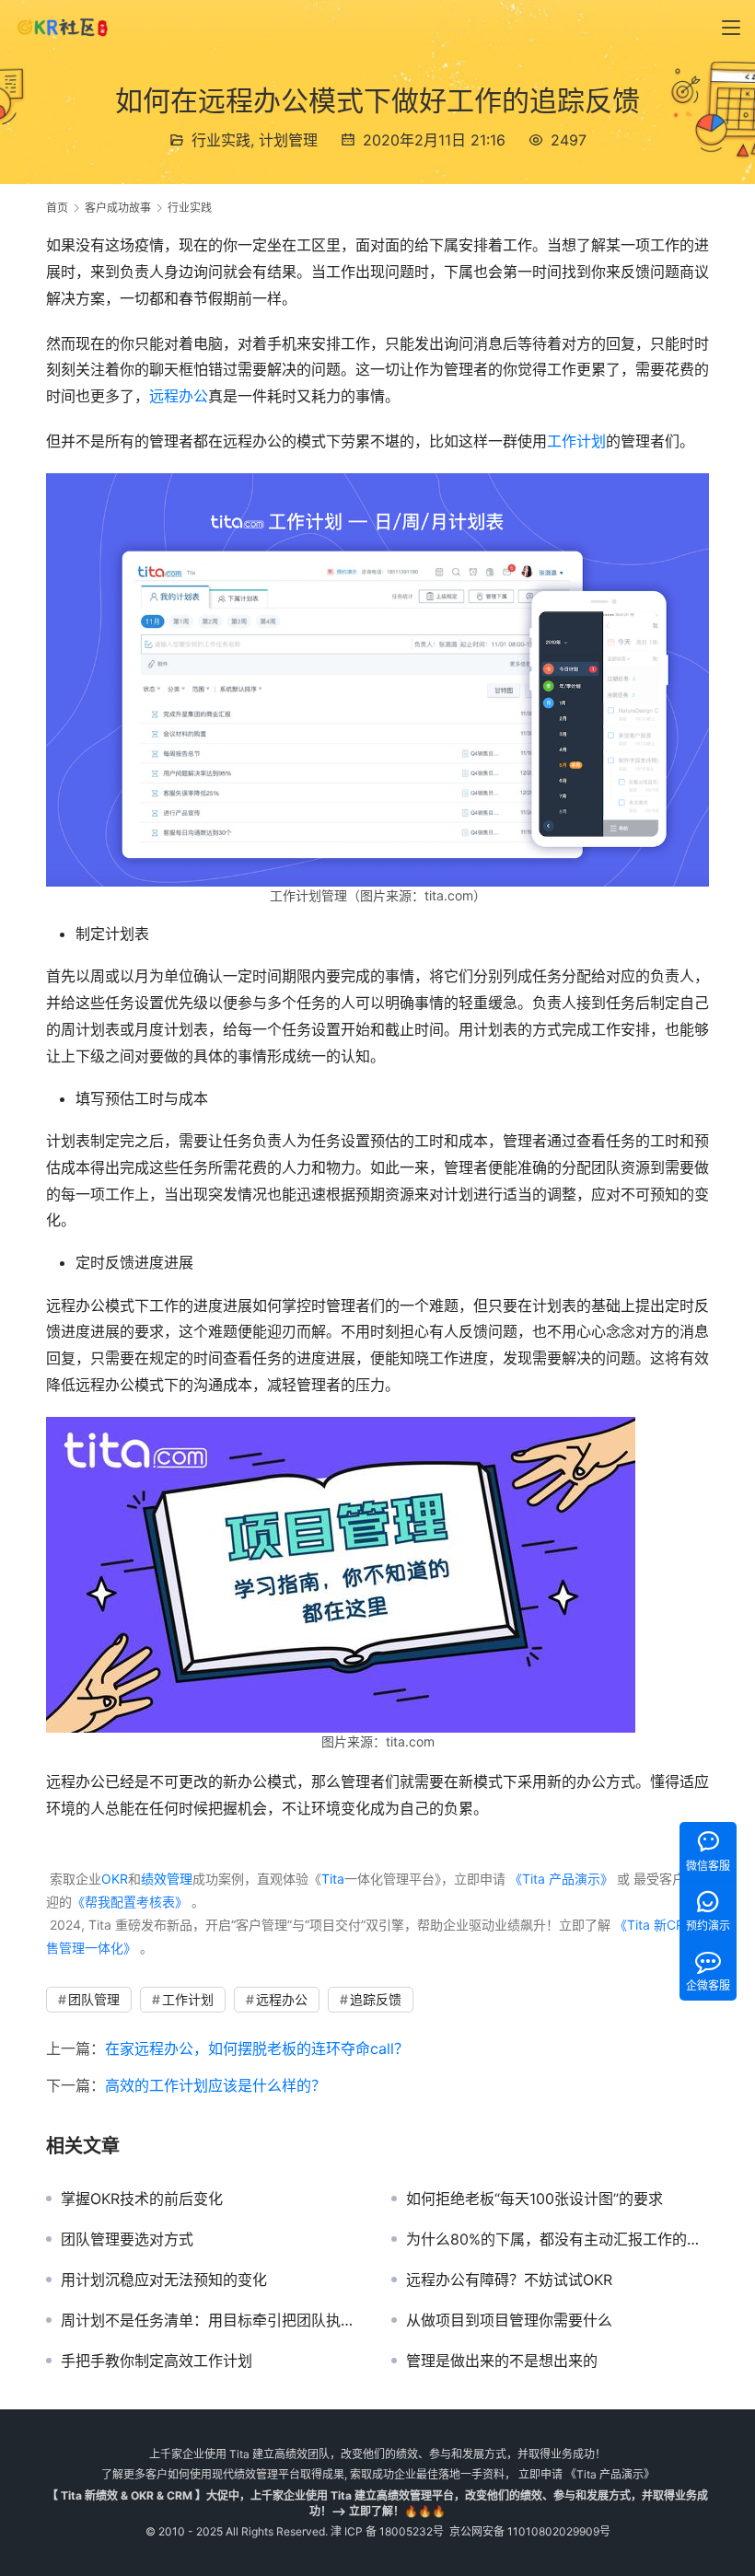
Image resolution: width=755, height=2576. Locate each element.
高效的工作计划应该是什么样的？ (215, 2085)
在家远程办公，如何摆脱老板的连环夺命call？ (257, 2048)
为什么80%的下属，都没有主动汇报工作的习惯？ (558, 2239)
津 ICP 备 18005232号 (387, 2531)
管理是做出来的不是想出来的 (502, 2361)
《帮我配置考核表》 (130, 1902)
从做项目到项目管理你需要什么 (509, 2320)
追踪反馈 (376, 1999)
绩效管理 (167, 1879)
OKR (115, 1879)
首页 (57, 208)
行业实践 (221, 140)
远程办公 (179, 396)
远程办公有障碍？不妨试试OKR (509, 2280)
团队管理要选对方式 (127, 2239)
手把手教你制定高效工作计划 (157, 2361)
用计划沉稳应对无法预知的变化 (164, 2280)
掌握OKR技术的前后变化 (142, 2199)
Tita (333, 1879)
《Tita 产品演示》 (559, 1879)
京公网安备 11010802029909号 (530, 2531)
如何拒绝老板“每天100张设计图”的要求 (534, 2199)
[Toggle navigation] (731, 28)
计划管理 (288, 140)
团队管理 (94, 1999)
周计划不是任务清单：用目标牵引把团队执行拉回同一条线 (212, 2320)
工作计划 (576, 441)
